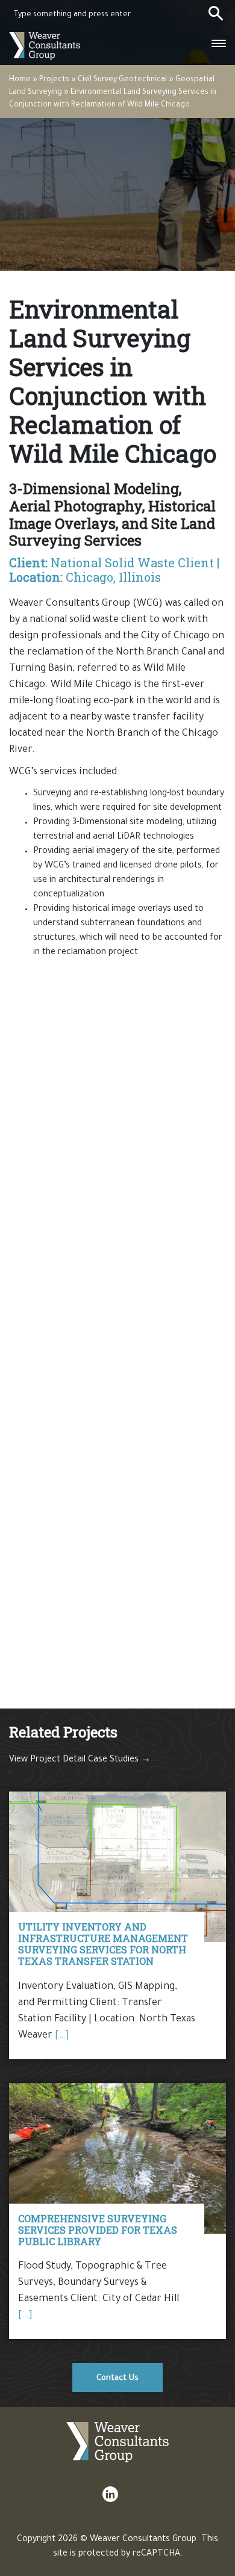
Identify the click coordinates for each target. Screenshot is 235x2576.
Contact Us (117, 2378)
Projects (54, 80)
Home (20, 80)
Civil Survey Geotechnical (122, 80)
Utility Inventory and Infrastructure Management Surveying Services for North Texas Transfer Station (103, 1944)
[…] (62, 2036)
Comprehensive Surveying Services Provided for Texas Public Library (98, 2230)
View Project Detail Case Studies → (80, 1760)
